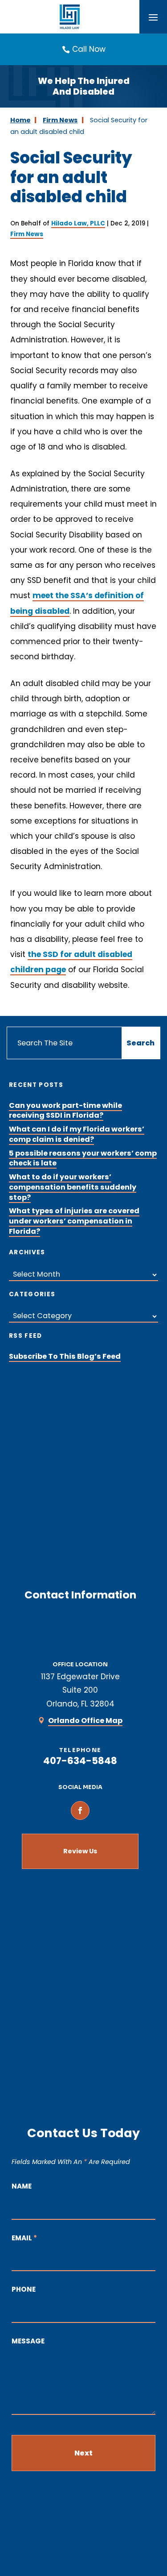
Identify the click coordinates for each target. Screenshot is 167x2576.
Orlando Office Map (85, 1721)
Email (24, 2238)
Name (22, 2186)
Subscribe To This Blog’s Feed (65, 1356)
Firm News (27, 234)
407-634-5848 (80, 1761)
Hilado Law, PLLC (78, 223)
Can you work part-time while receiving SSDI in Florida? (65, 1111)
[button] (153, 17)
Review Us (80, 1851)
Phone (24, 2289)
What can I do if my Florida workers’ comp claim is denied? (77, 1134)
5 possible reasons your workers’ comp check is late (83, 1158)
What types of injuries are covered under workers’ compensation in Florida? (74, 1221)
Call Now (89, 49)
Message (28, 2341)
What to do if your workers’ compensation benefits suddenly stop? (73, 1187)
